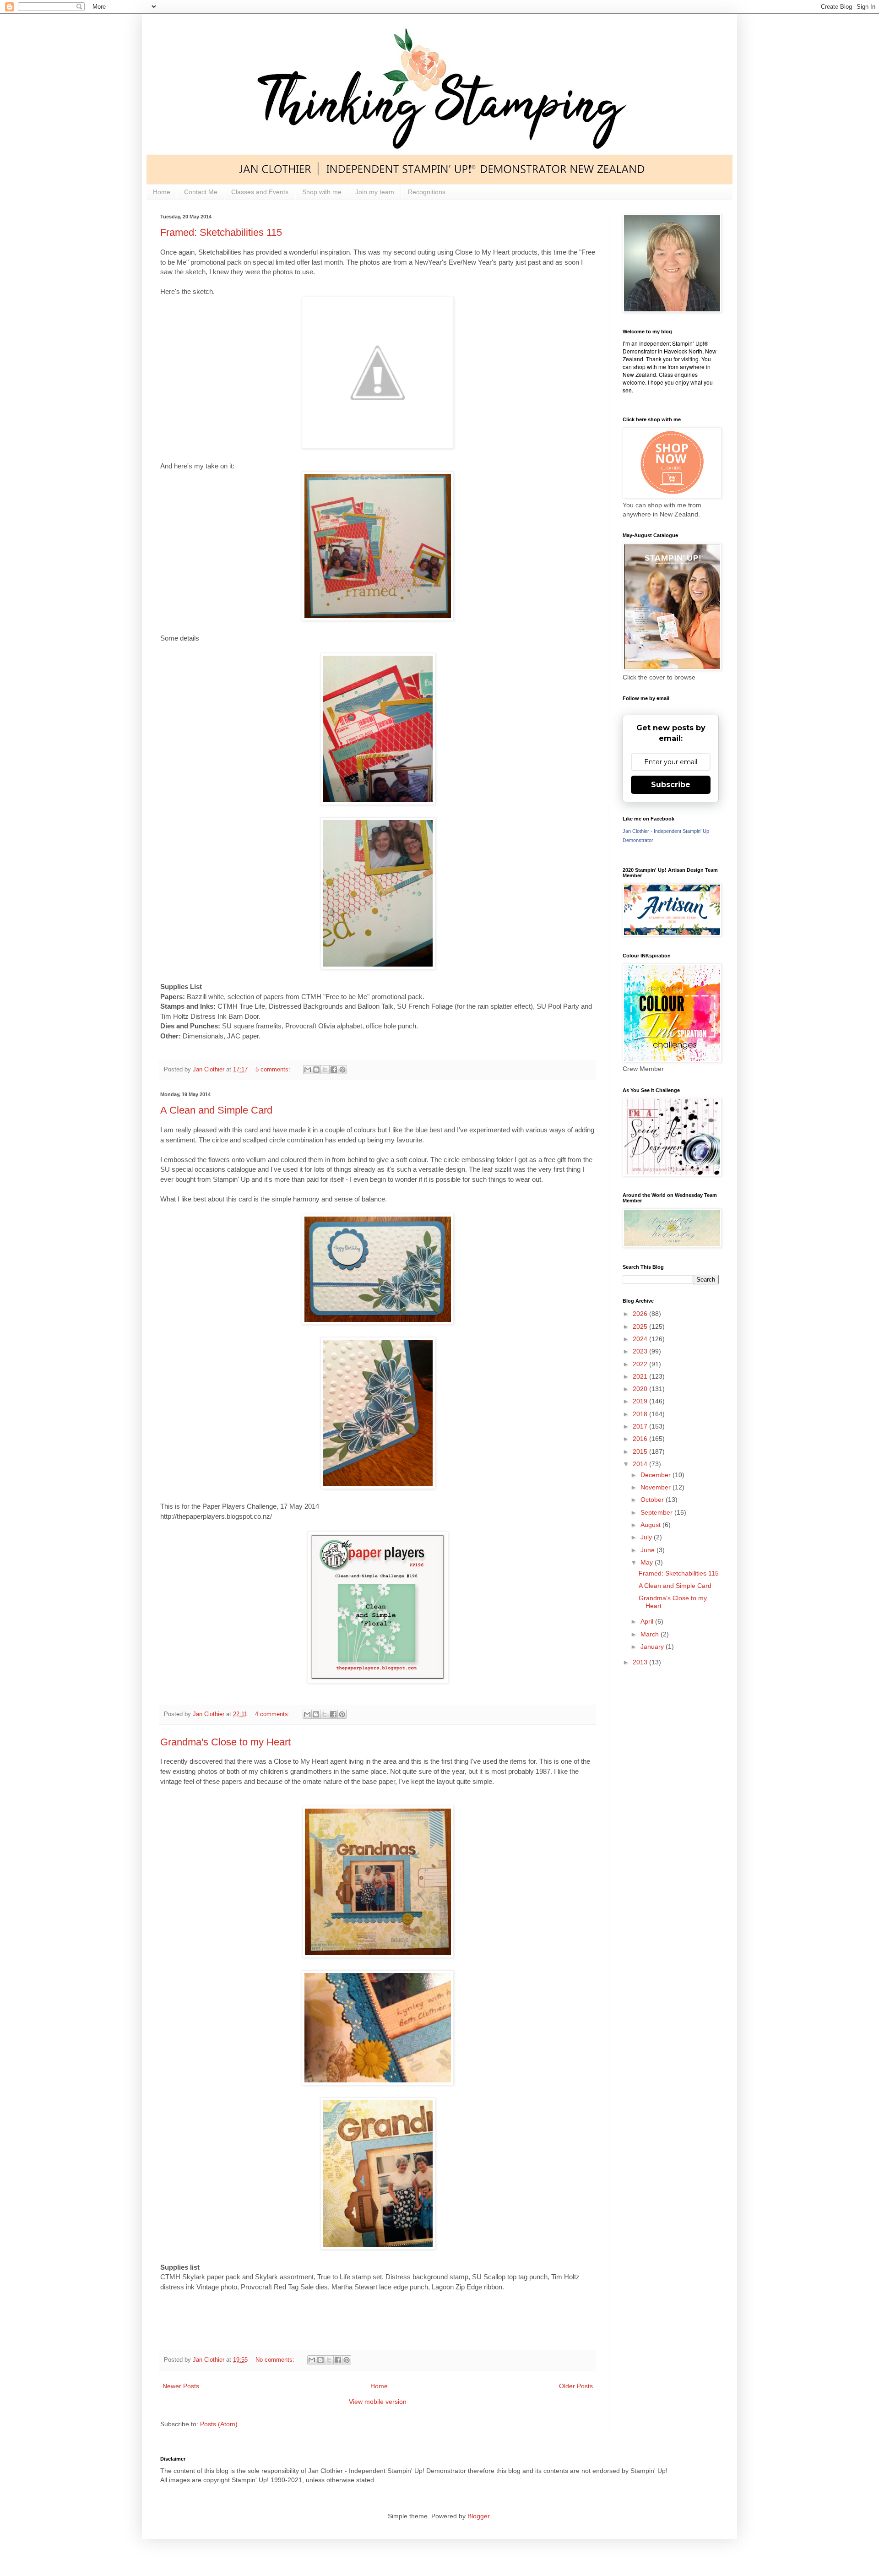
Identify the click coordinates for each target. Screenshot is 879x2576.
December (657, 1475)
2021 (641, 1376)
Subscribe (671, 785)
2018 (641, 1414)
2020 (641, 1389)
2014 (641, 1464)
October (653, 1500)
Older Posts (576, 2386)
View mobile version (378, 2402)
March (651, 1634)
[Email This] (308, 1070)
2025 (641, 1326)
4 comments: (273, 1714)
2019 (641, 1401)
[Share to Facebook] (334, 1070)
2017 (641, 1426)
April (648, 1621)
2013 (641, 1662)
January (653, 1647)
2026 (641, 1314)
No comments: (276, 2360)
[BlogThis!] (316, 1070)
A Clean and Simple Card (216, 1110)
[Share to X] (325, 1070)
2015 (641, 1451)
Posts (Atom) (219, 2424)
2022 (641, 1364)
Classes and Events (260, 192)
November (657, 1487)
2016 (641, 1439)
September (657, 1512)
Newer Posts (181, 2386)
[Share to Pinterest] (342, 1070)
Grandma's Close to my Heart (225, 1742)
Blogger (478, 2516)
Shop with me (322, 192)
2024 (641, 1339)
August (651, 1525)
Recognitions (427, 192)
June (648, 1550)
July (647, 1537)
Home (162, 192)
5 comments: (274, 1070)
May (648, 1562)
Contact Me (201, 192)
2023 (641, 1351)
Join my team (375, 192)
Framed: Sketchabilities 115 (221, 232)
